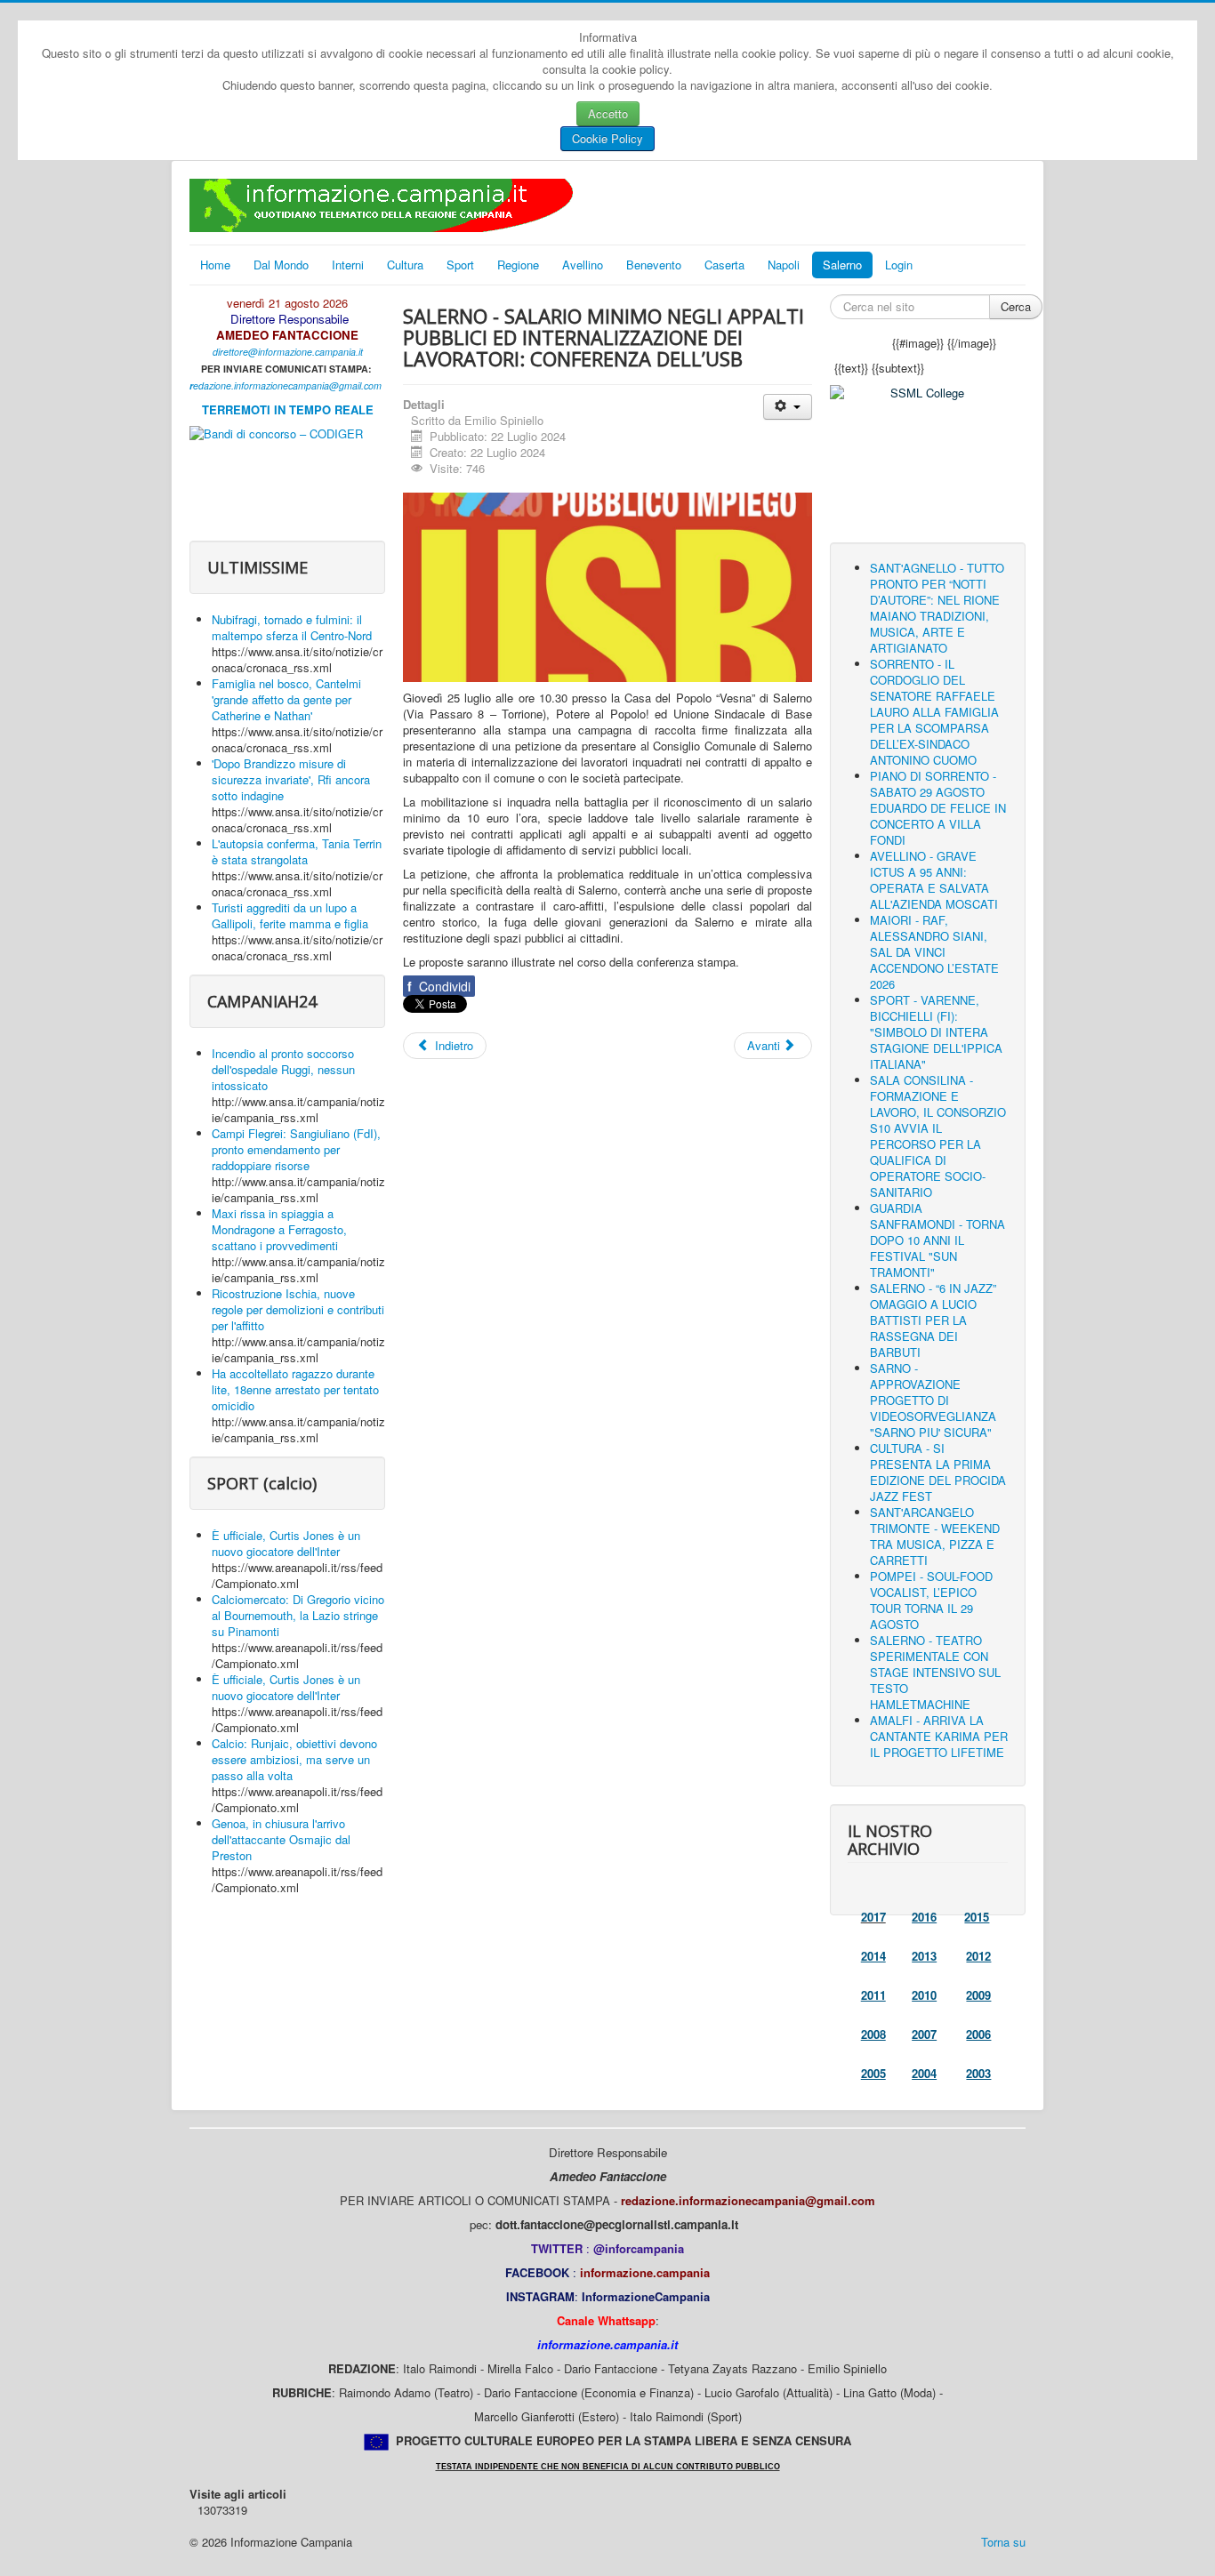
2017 (873, 1917)
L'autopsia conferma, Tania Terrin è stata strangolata (297, 851)
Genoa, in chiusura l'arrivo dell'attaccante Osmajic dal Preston (281, 1839)
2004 (924, 2073)
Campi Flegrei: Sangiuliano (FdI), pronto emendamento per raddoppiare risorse (296, 1149)
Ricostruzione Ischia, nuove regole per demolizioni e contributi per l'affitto (298, 1309)
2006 (978, 2034)
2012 (978, 1956)
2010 (924, 1995)
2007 (924, 2034)
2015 (977, 1917)
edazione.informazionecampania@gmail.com (287, 385)
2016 (924, 1917)
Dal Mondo (281, 265)
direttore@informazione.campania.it (288, 352)
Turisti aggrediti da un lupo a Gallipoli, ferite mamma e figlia (290, 915)
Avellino (583, 265)
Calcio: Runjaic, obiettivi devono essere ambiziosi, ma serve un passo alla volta (294, 1759)
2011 (873, 1995)
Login (899, 265)
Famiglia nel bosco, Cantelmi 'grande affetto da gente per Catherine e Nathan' (286, 699)
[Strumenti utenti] (788, 407)
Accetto (608, 113)
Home (215, 265)
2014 (873, 1956)
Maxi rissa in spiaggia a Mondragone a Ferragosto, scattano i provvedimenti (279, 1229)
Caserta (724, 265)
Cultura (405, 265)
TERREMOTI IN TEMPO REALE (288, 409)
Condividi (439, 986)
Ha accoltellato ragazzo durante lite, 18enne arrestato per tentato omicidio (295, 1389)
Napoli (784, 265)
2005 (873, 2073)
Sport (460, 265)
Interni (348, 265)
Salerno (842, 265)
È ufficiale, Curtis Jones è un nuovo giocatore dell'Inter (286, 1543)
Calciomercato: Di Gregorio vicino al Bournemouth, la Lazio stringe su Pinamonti (298, 1615)
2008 (873, 2034)
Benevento (654, 265)
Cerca (1016, 306)
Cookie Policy (607, 138)
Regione (518, 265)
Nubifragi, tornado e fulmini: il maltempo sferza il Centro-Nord (292, 627)
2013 (924, 1956)
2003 (978, 2073)
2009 (978, 1995)
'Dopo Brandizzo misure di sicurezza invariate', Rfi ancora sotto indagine (291, 779)
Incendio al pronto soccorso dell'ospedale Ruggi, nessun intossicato (283, 1069)
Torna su (1003, 2542)
